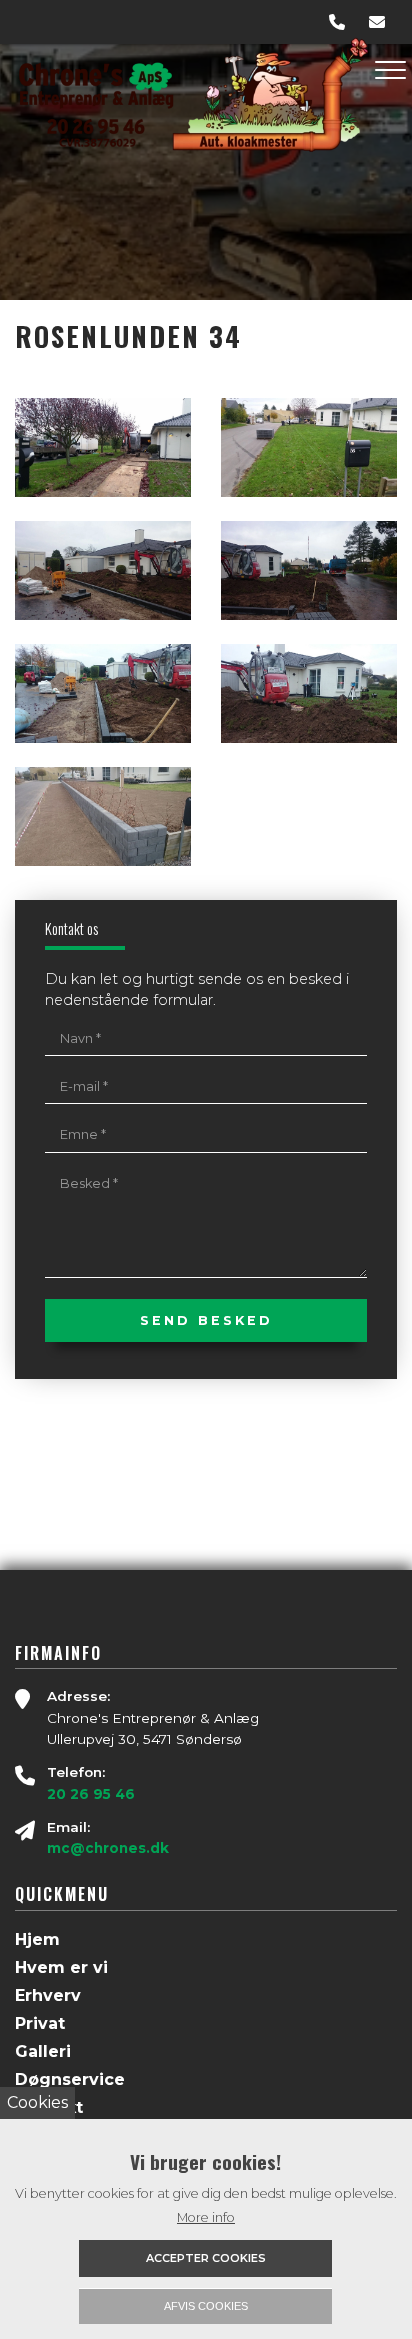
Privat (40, 2024)
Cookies (37, 2102)
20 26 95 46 (91, 1794)
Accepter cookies (206, 2258)
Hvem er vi (61, 1968)
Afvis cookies (206, 2306)
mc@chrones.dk (108, 1848)
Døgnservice (70, 2080)
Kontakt (49, 2108)
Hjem (37, 1940)
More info (206, 2217)
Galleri (43, 2052)
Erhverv (48, 1996)
